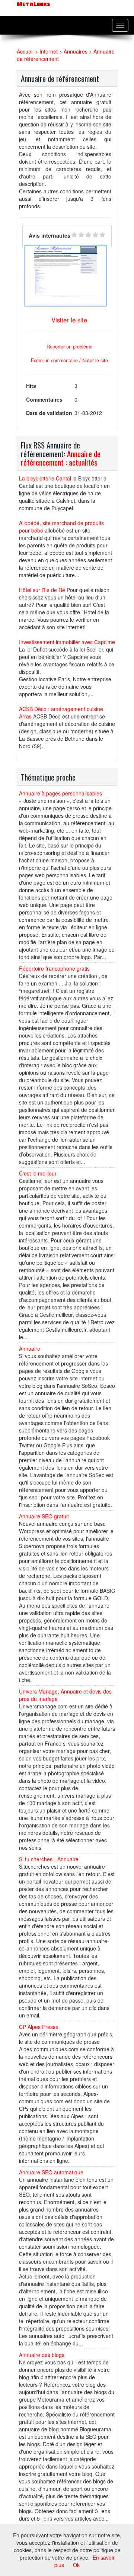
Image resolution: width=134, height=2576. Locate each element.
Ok (76, 2565)
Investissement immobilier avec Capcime (67, 642)
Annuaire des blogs (42, 2355)
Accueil (25, 51)
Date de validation (49, 413)
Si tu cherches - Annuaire (49, 1859)
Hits (31, 386)
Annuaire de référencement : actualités (61, 458)
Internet (49, 51)
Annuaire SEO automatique (51, 2172)
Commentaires (44, 399)
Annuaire (30, 1348)
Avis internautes (50, 235)
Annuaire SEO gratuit (44, 1516)
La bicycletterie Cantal (45, 478)
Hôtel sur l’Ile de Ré (42, 590)
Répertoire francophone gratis (54, 968)
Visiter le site (69, 320)
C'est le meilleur (38, 1173)
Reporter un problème (69, 347)
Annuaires (76, 51)
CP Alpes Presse (39, 2027)
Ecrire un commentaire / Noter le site (69, 360)
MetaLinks (33, 4)
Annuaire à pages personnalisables (60, 793)
